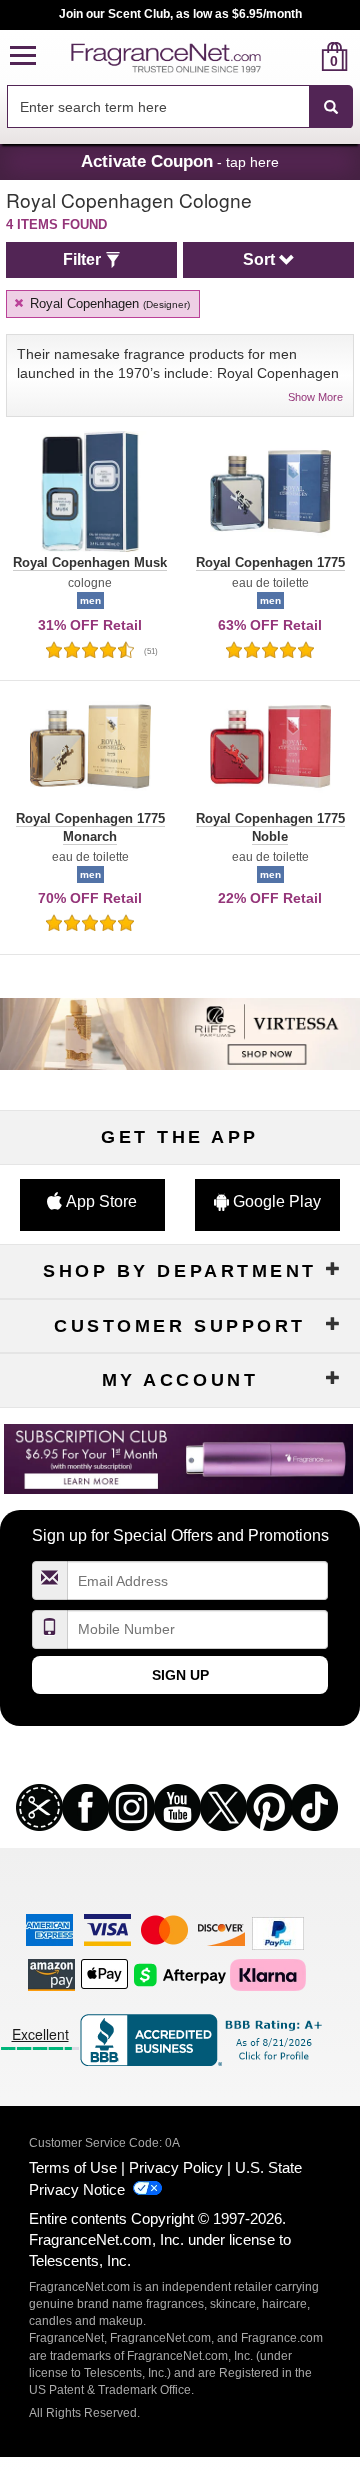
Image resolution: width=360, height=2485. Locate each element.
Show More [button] (315, 397)
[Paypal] (278, 1932)
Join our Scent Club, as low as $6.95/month (180, 14)
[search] (302, 56)
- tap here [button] (180, 161)
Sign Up (180, 1675)
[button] (23, 56)
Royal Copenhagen (108, 303)
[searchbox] (158, 106)
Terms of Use (73, 2167)
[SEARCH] (331, 107)
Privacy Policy (176, 2167)
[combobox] (180, 107)
